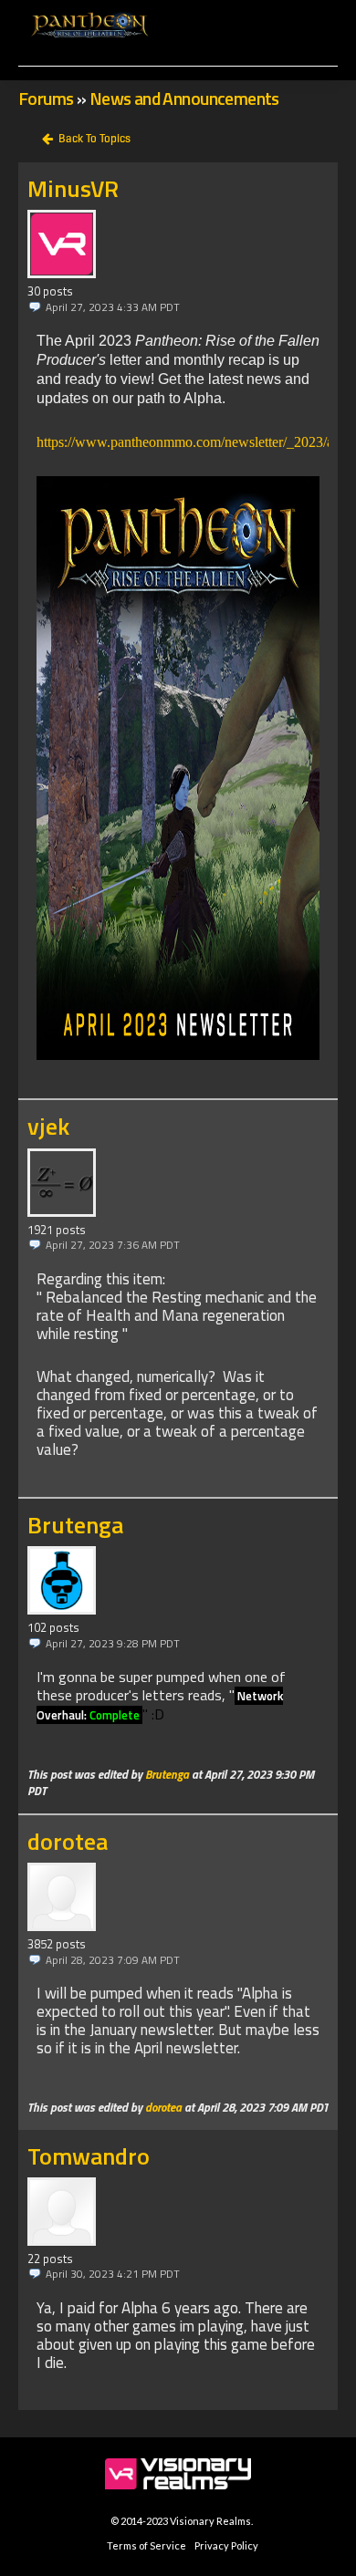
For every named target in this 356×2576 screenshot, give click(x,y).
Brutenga (75, 1525)
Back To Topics (94, 138)
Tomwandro (89, 2156)
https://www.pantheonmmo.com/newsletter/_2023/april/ (196, 442)
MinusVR (73, 188)
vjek (48, 1126)
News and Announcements (184, 99)
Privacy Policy (226, 2545)
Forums (46, 99)
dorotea (68, 1841)
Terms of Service (147, 2545)
